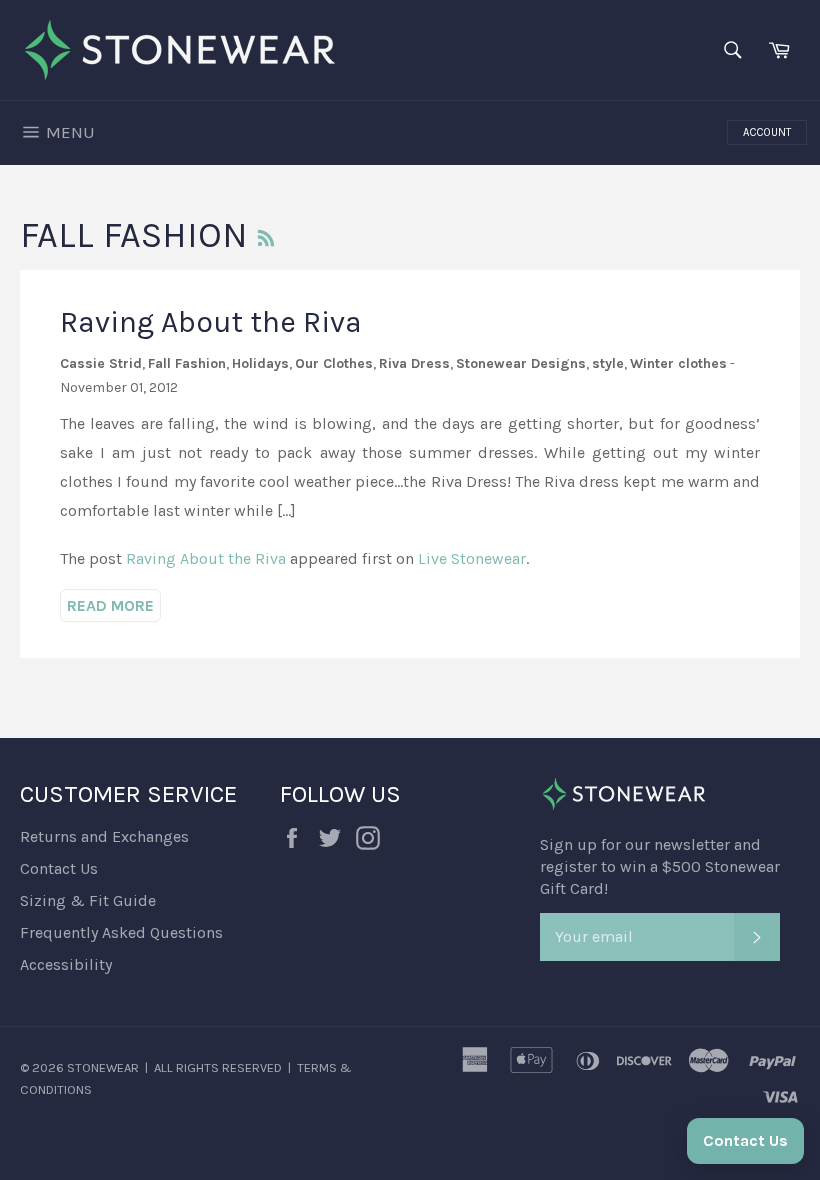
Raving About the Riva (211, 322)
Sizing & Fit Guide (88, 900)
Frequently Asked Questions (121, 932)
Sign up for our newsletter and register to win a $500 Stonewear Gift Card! (660, 866)
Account (767, 132)
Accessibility (66, 964)
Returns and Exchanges (104, 836)
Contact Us (59, 868)
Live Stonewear (472, 558)
